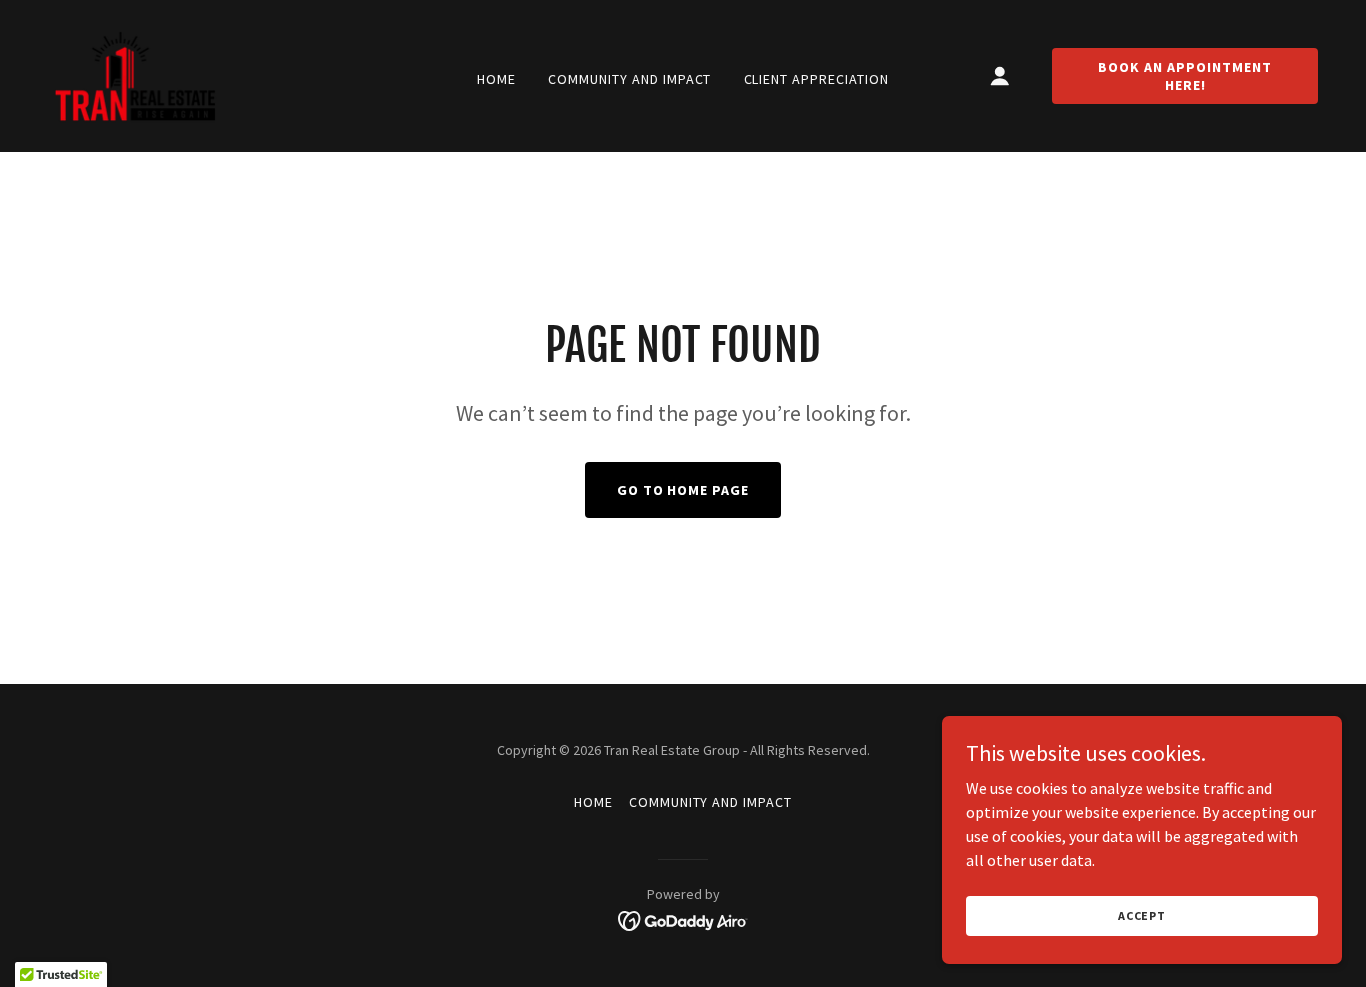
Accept (1142, 915)
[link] (135, 74)
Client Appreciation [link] (817, 79)
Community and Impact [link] (630, 79)
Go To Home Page (683, 490)
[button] (1000, 76)
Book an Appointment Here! (1185, 76)
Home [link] (496, 79)
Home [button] (593, 802)
